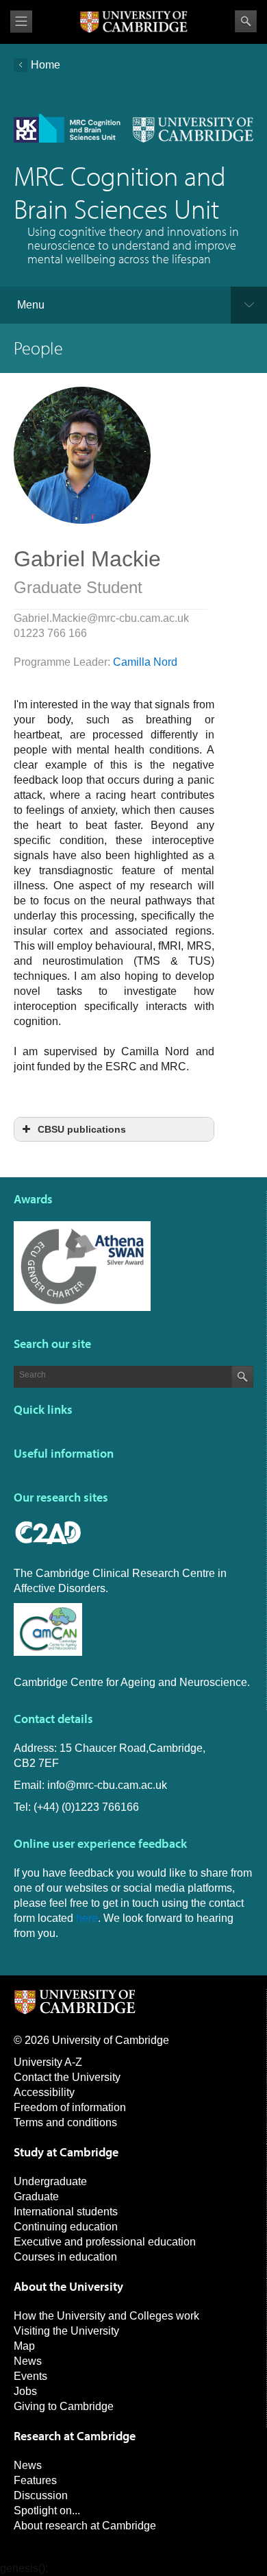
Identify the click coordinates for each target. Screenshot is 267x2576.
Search (246, 21)
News (28, 2361)
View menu (21, 22)
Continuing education (66, 2227)
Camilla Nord (145, 662)
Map (24, 2346)
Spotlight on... (47, 2511)
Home (46, 65)
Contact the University (67, 2077)
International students (66, 2212)
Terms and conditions (65, 2122)
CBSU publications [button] (82, 1129)
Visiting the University (66, 2331)
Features (35, 2480)
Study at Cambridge (66, 2152)
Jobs (25, 2391)
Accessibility (44, 2092)
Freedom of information (70, 2107)
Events (30, 2376)
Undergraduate (50, 2181)
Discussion (41, 2495)
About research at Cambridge (85, 2526)
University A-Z (48, 2062)
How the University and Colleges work (106, 2316)
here (87, 1918)
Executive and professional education (105, 2242)
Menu (31, 305)
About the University (68, 2286)
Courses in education (65, 2257)
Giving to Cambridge (64, 2406)
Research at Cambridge (75, 2436)
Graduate (36, 2196)
